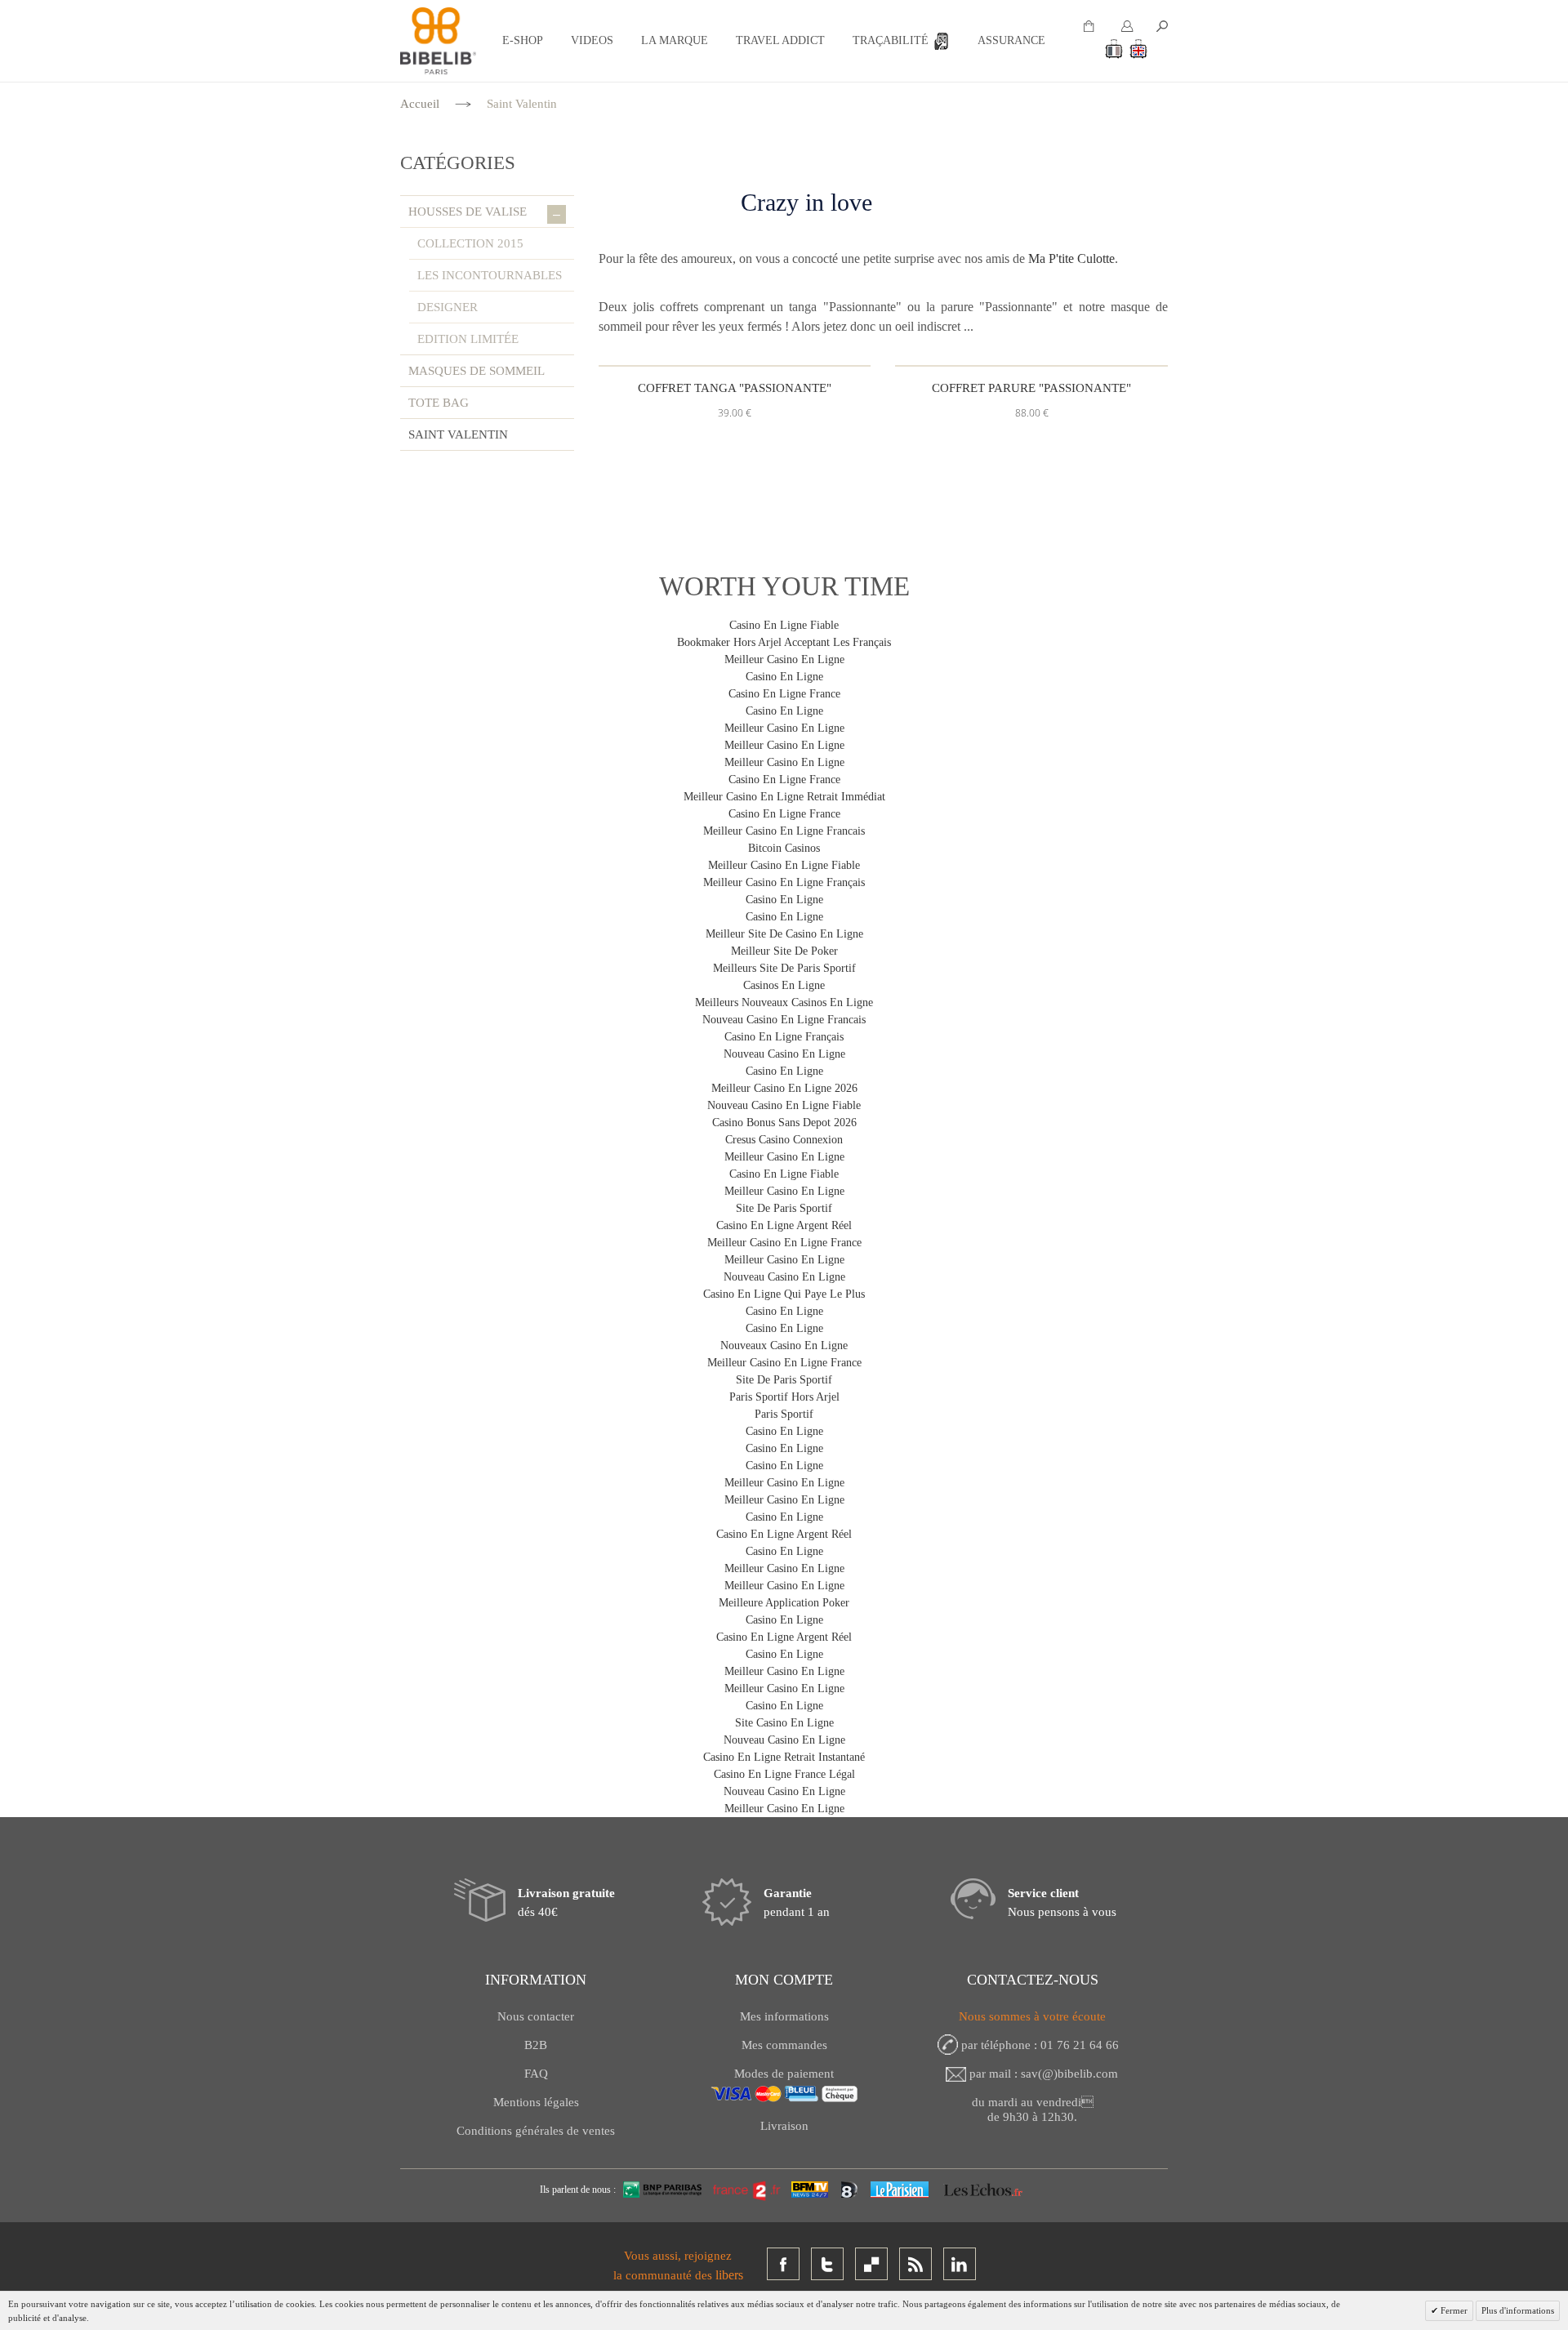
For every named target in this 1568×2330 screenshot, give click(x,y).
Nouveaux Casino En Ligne (784, 1345)
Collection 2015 (470, 243)
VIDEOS (592, 40)
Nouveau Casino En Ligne (784, 1054)
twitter (827, 2264)
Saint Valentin (458, 434)
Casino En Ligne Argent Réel (784, 1225)
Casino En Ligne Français (784, 1037)
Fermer (1453, 2310)
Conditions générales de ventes (536, 2131)
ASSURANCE (1011, 40)
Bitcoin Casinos (784, 848)
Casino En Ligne (784, 677)
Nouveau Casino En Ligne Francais (784, 1020)
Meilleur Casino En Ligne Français (784, 882)
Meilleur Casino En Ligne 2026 (784, 1088)
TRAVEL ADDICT (780, 40)
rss (915, 2264)
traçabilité (891, 40)
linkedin (960, 2264)
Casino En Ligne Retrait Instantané (784, 1757)
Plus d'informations (1518, 2310)
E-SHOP (523, 40)
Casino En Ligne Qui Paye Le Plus (784, 1294)
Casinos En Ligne (784, 985)
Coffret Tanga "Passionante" (735, 388)
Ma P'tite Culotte (1071, 258)
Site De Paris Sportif (784, 1208)
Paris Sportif (784, 1414)
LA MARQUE (675, 40)
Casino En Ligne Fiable (784, 625)
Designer (448, 307)
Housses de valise (484, 213)
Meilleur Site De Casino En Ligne (784, 934)
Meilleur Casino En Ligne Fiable (784, 865)
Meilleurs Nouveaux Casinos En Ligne (784, 1002)
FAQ (536, 2074)
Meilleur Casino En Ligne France (784, 1243)
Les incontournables (490, 275)
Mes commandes (784, 2045)
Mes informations (784, 2016)
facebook (783, 2264)
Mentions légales (536, 2102)
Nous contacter (536, 2016)
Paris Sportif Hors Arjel (784, 1397)
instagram (871, 2264)
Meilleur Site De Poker (784, 951)
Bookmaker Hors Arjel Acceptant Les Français (784, 642)
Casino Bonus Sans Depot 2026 (784, 1123)
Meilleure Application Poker (784, 1603)
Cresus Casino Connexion (784, 1140)
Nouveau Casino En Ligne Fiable (784, 1105)
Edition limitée (468, 339)
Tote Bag (439, 403)
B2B (536, 2045)
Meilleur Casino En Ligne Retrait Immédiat (784, 797)
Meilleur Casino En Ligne (784, 659)
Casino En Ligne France (784, 694)
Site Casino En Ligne (784, 1723)
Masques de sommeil (477, 371)
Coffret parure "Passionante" (1031, 388)
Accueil (420, 104)
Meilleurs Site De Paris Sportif (784, 968)
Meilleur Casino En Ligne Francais (784, 831)
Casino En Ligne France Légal (784, 1774)
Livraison (784, 2126)
